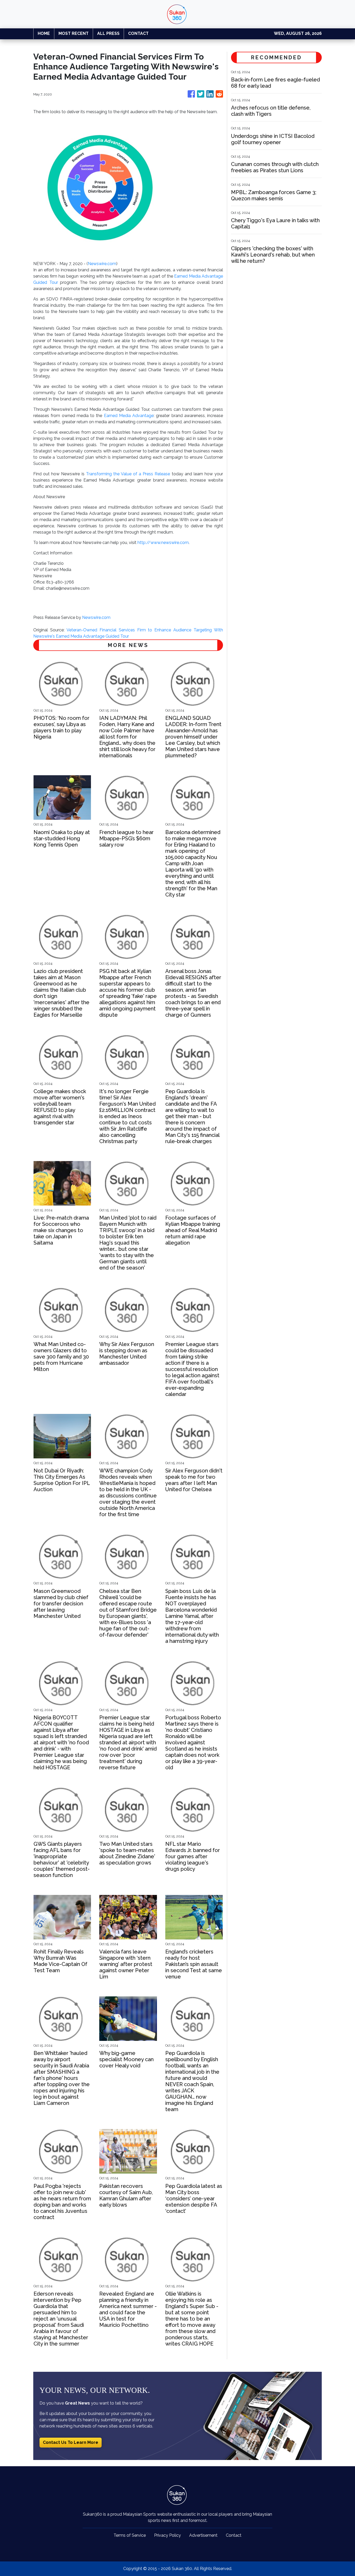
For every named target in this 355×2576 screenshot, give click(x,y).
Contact (234, 2535)
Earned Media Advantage (129, 416)
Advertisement (203, 2535)
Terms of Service (130, 2535)
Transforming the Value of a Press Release (128, 474)
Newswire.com (102, 264)
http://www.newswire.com (163, 543)
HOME (44, 33)
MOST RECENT (74, 33)
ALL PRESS (108, 33)
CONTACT (138, 33)
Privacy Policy (167, 2535)
